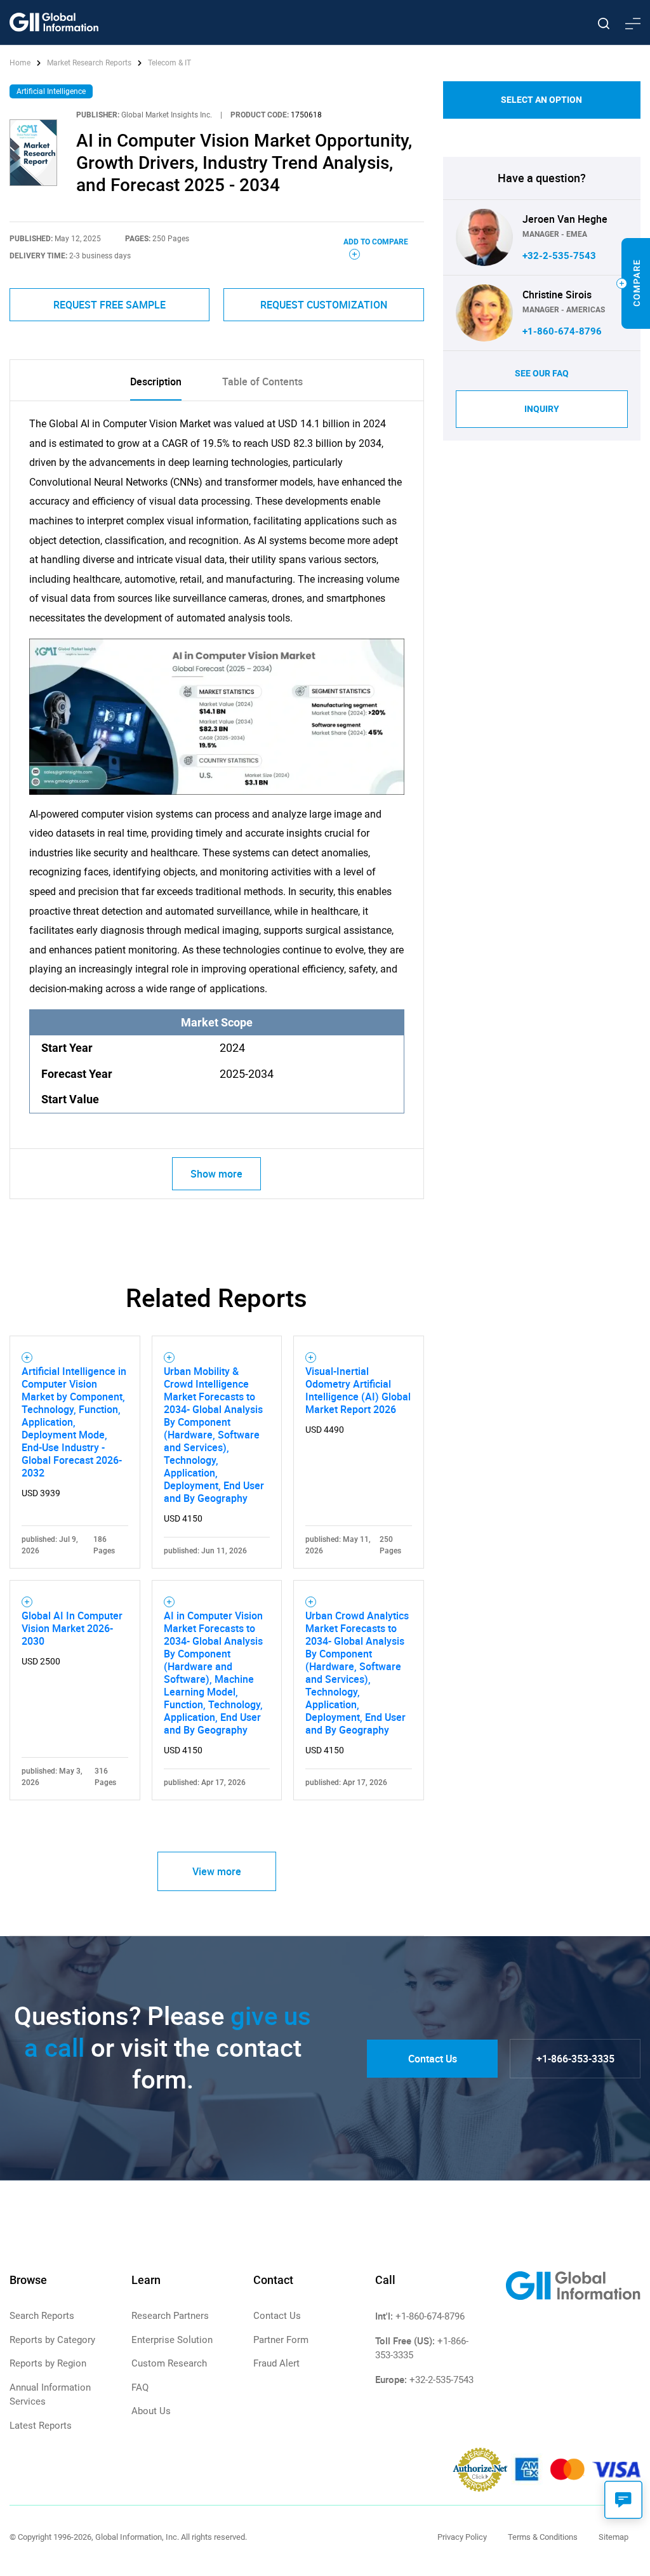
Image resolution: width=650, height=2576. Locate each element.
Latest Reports (41, 2426)
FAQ (140, 2387)
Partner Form (281, 2340)
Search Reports (42, 2316)
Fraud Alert (276, 2363)
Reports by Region (48, 2363)
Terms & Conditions (543, 2537)
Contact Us (433, 2059)
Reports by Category (52, 2340)
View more (217, 1871)
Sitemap (614, 2537)
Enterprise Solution (172, 2340)
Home (21, 63)
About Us (151, 2411)
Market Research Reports (89, 63)
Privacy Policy (462, 2537)
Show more (216, 1174)
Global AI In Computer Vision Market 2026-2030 (72, 1628)
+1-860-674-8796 (562, 331)
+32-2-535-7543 (559, 256)
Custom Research (169, 2363)
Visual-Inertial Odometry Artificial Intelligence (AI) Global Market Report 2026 (358, 1390)
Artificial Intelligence (51, 91)
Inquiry (542, 409)
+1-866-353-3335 (575, 2059)
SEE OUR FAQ (542, 373)
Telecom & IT (169, 63)
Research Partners (170, 2316)
